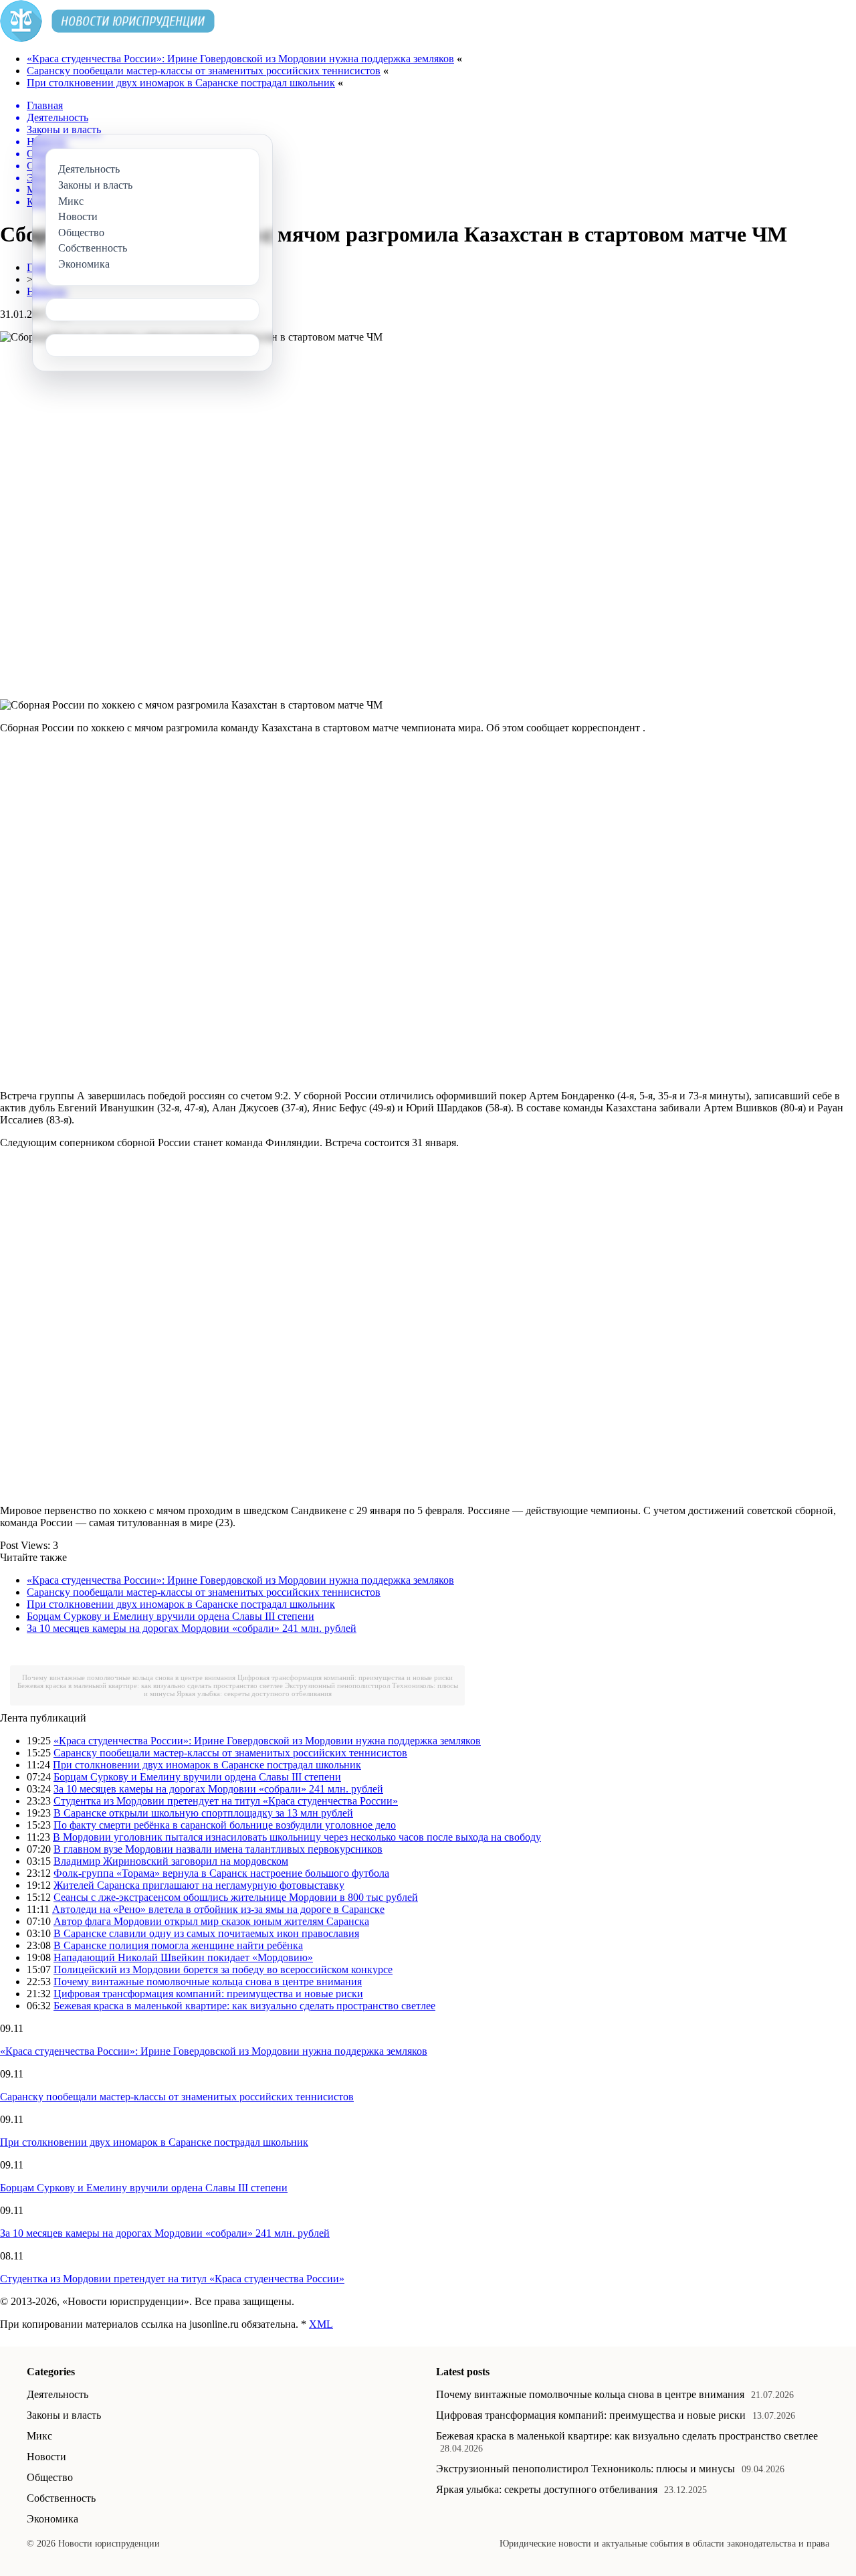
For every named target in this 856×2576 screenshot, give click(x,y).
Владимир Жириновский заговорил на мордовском (171, 1861)
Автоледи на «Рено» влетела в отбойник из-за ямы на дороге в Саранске (218, 1909)
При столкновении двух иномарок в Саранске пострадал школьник (181, 83)
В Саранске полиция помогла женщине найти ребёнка (178, 1945)
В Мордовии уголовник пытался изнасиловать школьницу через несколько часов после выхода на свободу (297, 1837)
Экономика (52, 2519)
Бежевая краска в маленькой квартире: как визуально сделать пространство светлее (150, 1685)
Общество (50, 2477)
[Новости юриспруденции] (107, 38)
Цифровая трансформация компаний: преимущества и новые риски (345, 1677)
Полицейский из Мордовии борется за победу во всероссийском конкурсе (223, 1969)
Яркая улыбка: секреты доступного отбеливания (254, 1693)
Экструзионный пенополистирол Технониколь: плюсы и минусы (585, 2469)
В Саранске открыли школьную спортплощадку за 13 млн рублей (203, 1813)
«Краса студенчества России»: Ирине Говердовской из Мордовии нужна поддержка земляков (240, 59)
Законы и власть (64, 2415)
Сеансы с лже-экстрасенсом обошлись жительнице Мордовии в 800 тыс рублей (236, 1897)
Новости (46, 2457)
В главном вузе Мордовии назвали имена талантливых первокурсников (218, 1849)
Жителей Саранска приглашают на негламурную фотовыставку (199, 1885)
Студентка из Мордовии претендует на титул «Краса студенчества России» (226, 1801)
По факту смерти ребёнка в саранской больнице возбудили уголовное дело (225, 1825)
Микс (39, 2436)
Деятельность (58, 2394)
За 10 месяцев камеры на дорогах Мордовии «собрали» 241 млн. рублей (192, 1628)
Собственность (61, 2498)
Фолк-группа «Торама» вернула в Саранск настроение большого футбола (221, 1873)
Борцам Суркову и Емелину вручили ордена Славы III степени (171, 1616)
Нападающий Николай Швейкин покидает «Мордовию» (183, 1957)
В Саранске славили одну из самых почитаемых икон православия (206, 1933)
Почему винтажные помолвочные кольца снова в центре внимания (129, 1677)
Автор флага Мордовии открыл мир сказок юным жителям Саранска (211, 1921)
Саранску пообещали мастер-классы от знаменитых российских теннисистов (204, 71)
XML (321, 2324)
